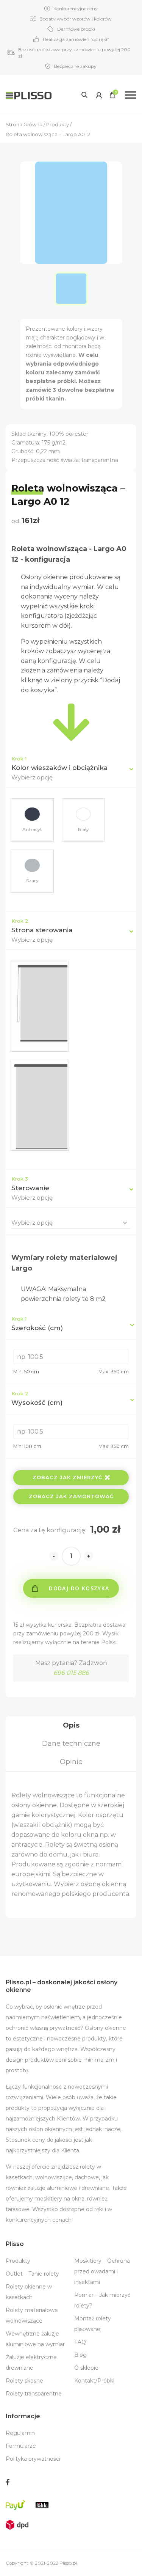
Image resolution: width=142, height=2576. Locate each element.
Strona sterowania (42, 930)
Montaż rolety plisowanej (93, 2324)
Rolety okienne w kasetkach (29, 2292)
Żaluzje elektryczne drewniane (31, 2362)
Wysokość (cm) (37, 1398)
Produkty (18, 2261)
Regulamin (20, 2433)
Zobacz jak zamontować (71, 1496)
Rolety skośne (24, 2381)
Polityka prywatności (33, 2459)
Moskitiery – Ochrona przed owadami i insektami (102, 2271)
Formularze (21, 2446)
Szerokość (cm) (37, 1324)
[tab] (71, 1725)
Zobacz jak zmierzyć (67, 1477)
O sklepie (86, 2368)
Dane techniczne (71, 1744)
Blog (80, 2355)
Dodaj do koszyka (79, 1588)
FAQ (80, 2342)
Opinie (71, 1762)
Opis (71, 1725)
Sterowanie (30, 1188)
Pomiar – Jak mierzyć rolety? (102, 2300)
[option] (71, 289)
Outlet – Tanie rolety (32, 2274)
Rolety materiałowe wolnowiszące (32, 2315)
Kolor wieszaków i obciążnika (59, 768)
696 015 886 (71, 1673)
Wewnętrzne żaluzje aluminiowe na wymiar (35, 2339)
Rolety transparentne (34, 2394)
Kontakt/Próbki (94, 2381)
